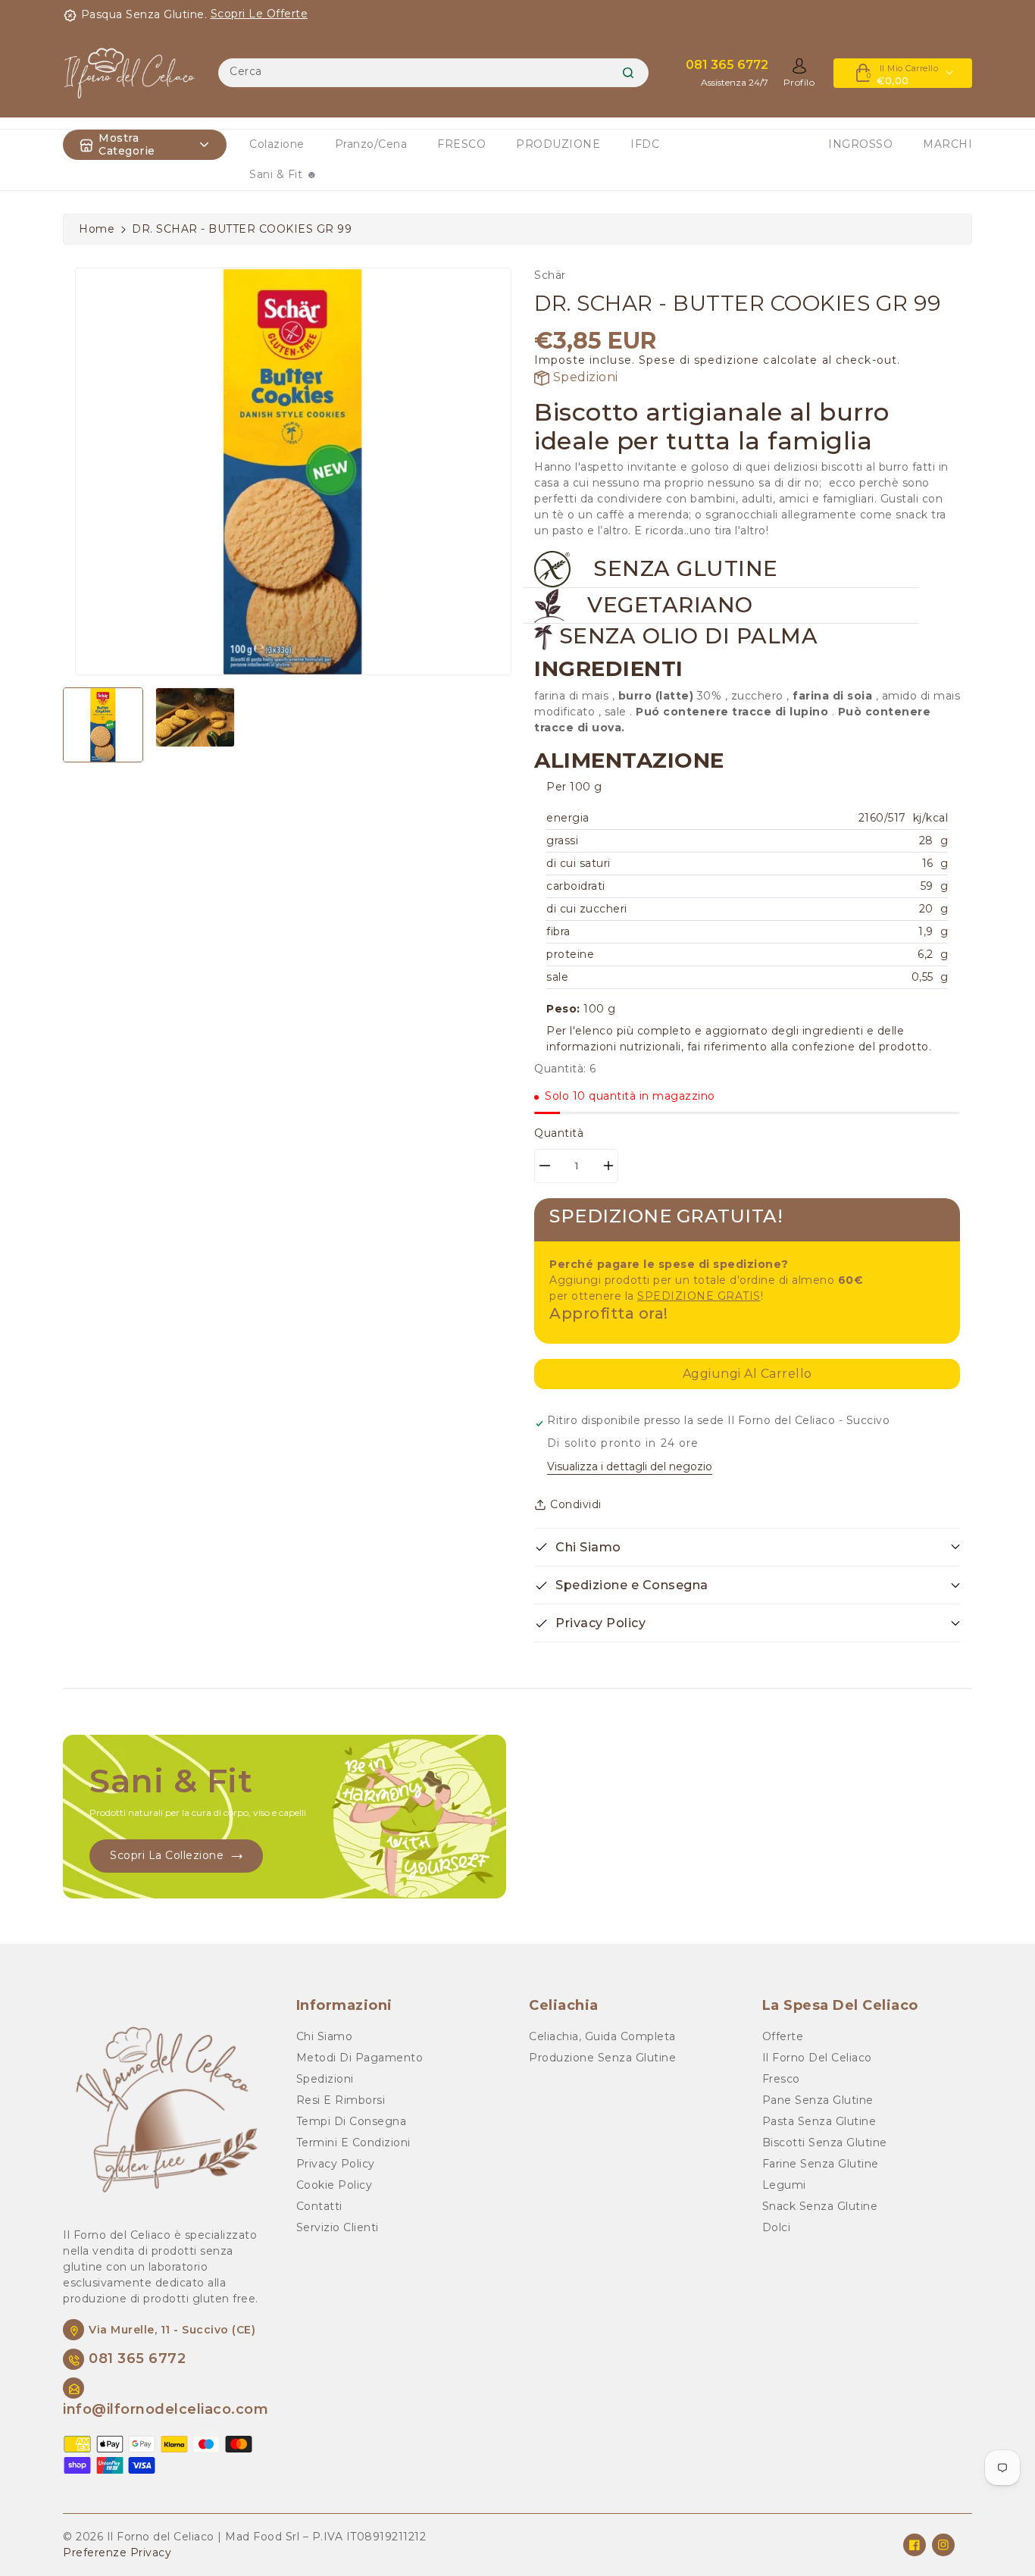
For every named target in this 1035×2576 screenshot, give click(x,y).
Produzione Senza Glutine (602, 2058)
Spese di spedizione (699, 360)
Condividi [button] (576, 1504)
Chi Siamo (325, 2036)
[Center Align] (86, 145)
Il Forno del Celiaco (817, 2058)
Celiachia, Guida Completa (602, 2036)
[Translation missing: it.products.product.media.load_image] (103, 725)
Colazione (277, 144)
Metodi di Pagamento (360, 2058)
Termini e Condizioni (353, 2142)
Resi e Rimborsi (341, 2100)
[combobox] (433, 73)
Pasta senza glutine (819, 2121)
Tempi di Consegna (352, 2121)
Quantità (559, 1133)
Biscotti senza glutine (825, 2142)
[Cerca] (628, 73)
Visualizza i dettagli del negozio (630, 1466)
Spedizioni (584, 377)
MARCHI (947, 144)
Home (97, 229)
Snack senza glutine (820, 2206)
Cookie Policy (335, 2185)
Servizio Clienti (338, 2227)
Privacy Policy (336, 2164)
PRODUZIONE (558, 144)
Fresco (781, 2079)
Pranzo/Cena (371, 144)
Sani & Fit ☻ (283, 174)
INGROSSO (860, 144)
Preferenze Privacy (117, 2553)
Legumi (784, 2185)
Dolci (777, 2227)
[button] (747, 1547)
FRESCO (461, 144)
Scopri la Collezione (167, 1855)
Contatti (319, 2206)
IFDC (645, 144)
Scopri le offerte (260, 14)
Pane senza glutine (818, 2100)
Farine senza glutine (821, 2164)
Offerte (783, 2036)
